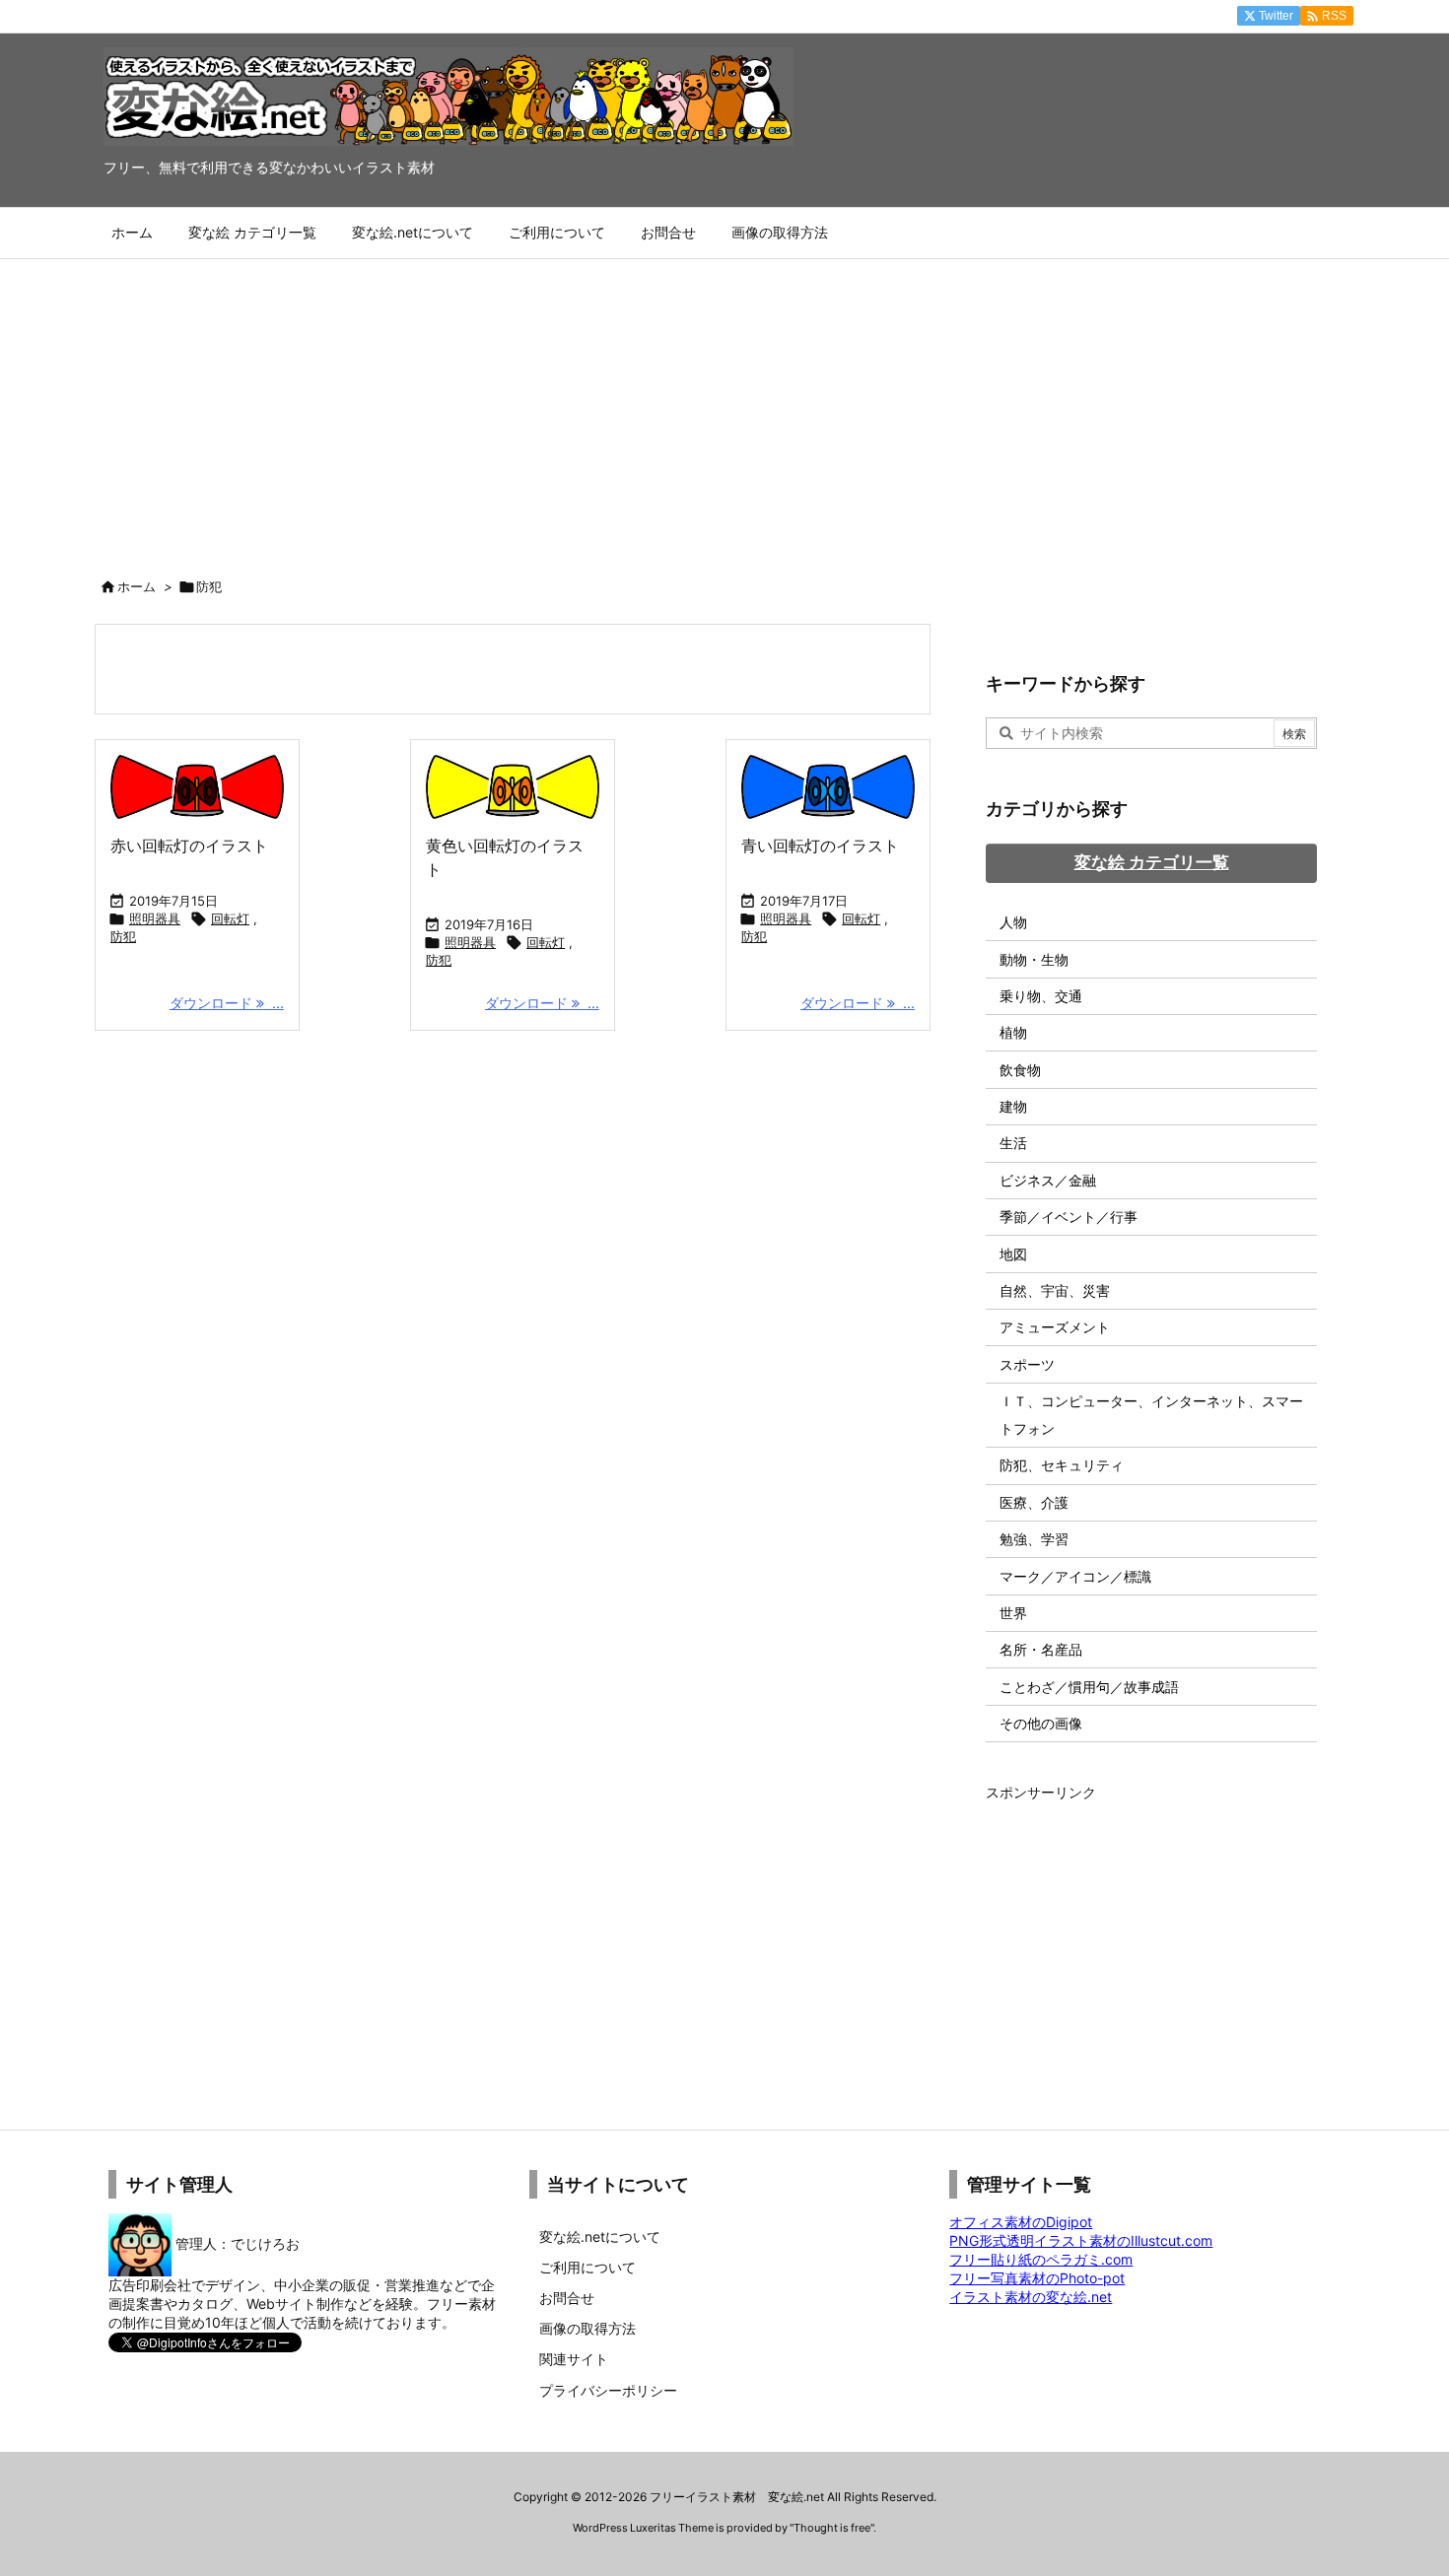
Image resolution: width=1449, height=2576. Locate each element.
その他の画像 (1041, 1723)
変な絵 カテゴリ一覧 (1152, 862)
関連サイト (574, 2359)
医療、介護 (1034, 1502)
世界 (1013, 1613)
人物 (1013, 922)
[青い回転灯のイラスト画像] (828, 787)
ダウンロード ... (227, 1003)
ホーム (137, 586)
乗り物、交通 (1041, 996)
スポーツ (1027, 1364)
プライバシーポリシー (608, 2390)
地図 (1013, 1254)
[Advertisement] (724, 407)
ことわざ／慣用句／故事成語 (1089, 1687)
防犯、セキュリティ (1062, 1465)
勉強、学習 (1034, 1539)
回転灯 (230, 918)
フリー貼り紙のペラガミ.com (1041, 2259)
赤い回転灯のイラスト (189, 846)
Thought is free (832, 2528)
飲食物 (1020, 1070)
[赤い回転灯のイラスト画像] (197, 787)
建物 (1013, 1106)
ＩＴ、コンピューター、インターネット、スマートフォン (1151, 1415)
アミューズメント (1055, 1327)
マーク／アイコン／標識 (1075, 1576)
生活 (1013, 1143)
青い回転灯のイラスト (820, 846)
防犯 (123, 936)
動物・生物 (1034, 959)
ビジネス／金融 (1048, 1180)
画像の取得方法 (587, 2328)
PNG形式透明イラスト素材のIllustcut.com (1081, 2240)
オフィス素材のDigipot (1021, 2222)
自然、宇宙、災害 (1055, 1290)
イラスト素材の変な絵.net (1031, 2297)
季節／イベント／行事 (1069, 1217)
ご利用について (587, 2267)
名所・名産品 (1041, 1649)
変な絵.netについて (600, 2237)
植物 (1013, 1032)
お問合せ (567, 2298)
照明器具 (155, 918)
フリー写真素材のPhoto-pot (1037, 2278)
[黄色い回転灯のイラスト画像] (513, 787)
